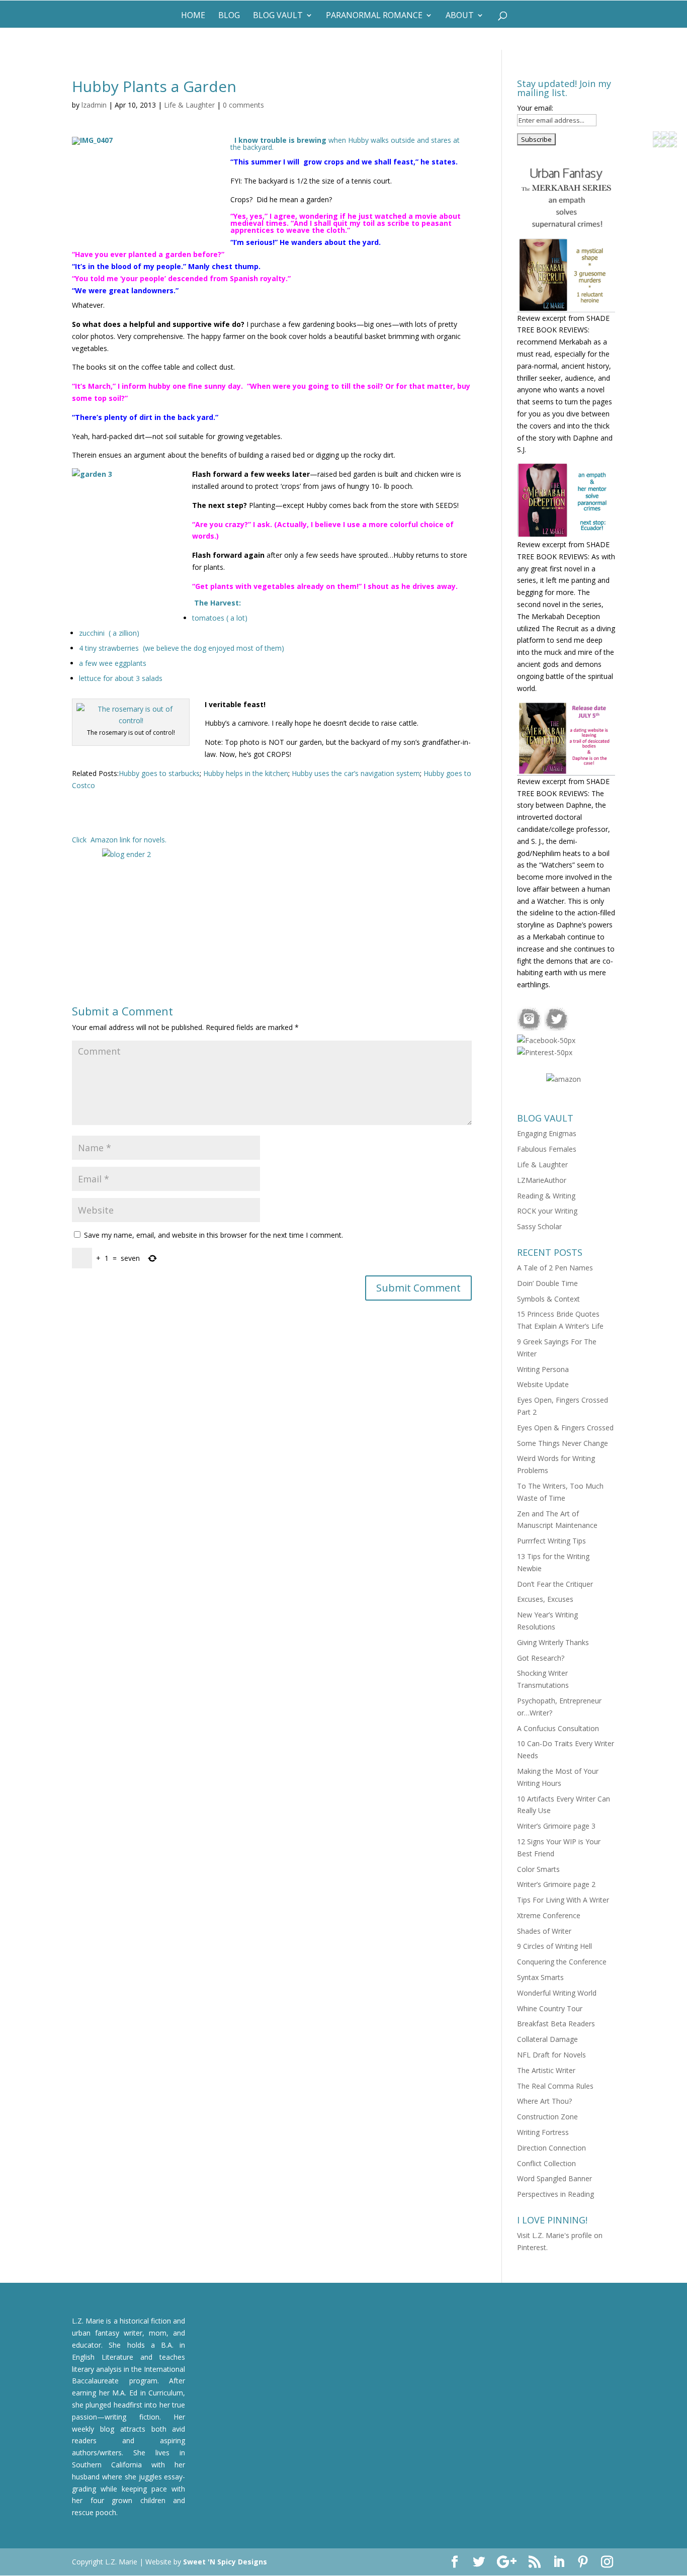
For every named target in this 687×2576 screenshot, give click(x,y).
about (460, 16)
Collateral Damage (547, 2039)
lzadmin (94, 105)
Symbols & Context (548, 1299)
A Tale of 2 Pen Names (555, 1268)
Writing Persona (543, 1369)
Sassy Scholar (539, 1226)
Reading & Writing (546, 1196)
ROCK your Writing (547, 1211)
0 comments (243, 105)
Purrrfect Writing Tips (551, 1541)
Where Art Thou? (544, 2101)
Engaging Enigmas (547, 1133)
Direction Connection (551, 2148)
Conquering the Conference (562, 1962)
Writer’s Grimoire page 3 (556, 1826)
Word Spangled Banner (554, 2178)
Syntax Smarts (540, 1977)
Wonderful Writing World (557, 1993)
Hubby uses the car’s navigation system (356, 773)
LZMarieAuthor (542, 1180)
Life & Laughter (189, 105)
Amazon (104, 840)
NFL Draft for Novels (551, 2055)
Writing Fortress (543, 2132)
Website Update (543, 1384)
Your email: (535, 108)
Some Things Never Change (563, 1443)
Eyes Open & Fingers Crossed (565, 1428)
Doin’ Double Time (547, 1283)
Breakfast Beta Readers (556, 2024)
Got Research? (541, 1658)
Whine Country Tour (550, 2008)
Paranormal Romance (374, 16)
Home (193, 16)
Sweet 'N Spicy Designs (225, 2562)
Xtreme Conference (549, 1915)
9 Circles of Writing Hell (554, 1946)
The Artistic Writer (546, 2070)
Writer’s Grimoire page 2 (556, 1884)
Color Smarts (538, 1869)
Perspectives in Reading (555, 2194)
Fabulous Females (547, 1149)
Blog (229, 16)
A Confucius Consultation (558, 1728)
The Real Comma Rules (555, 2086)
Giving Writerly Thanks (553, 1642)
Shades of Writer (544, 1931)
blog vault (278, 16)
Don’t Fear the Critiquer (555, 1584)
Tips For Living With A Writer (563, 1900)
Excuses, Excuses (545, 1599)
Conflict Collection (546, 2163)
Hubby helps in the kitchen (246, 773)
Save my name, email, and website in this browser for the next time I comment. (213, 1235)
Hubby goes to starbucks (159, 773)
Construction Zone (547, 2117)
